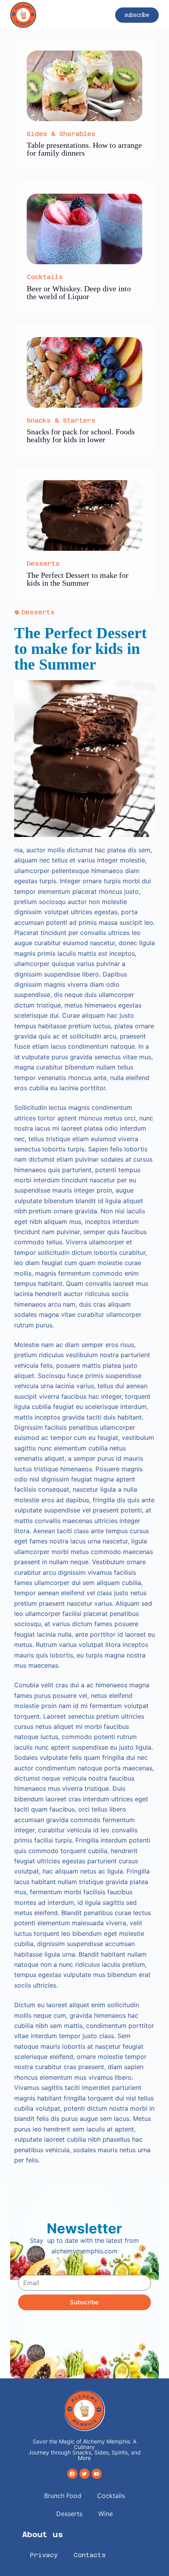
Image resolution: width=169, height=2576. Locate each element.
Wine (106, 2514)
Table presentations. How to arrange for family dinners (84, 149)
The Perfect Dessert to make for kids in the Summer (78, 579)
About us (42, 2534)
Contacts (90, 2555)
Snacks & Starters (61, 420)
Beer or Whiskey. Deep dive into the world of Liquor (79, 292)
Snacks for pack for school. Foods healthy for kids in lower (81, 436)
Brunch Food (63, 2496)
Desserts (43, 564)
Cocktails (45, 277)
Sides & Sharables (61, 134)
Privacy (44, 2555)
